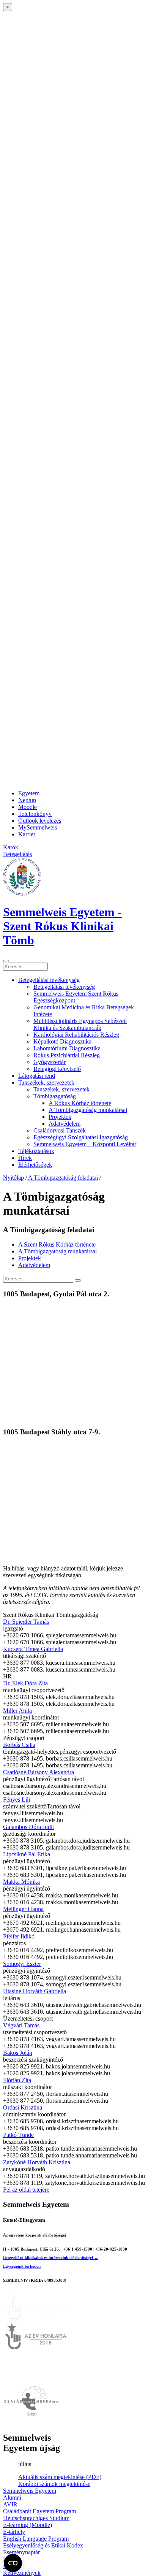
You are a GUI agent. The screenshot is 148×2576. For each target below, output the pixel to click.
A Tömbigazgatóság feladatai (63, 1178)
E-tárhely (14, 2532)
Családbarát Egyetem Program (39, 2511)
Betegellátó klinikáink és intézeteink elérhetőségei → (51, 2257)
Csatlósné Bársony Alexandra (39, 1772)
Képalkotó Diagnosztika (62, 1041)
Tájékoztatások (36, 1151)
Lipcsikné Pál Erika (27, 1854)
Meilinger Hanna (23, 1909)
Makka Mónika (21, 1882)
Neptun (27, 800)
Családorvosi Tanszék (60, 1130)
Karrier (27, 834)
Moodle (28, 807)
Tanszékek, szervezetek (46, 1083)
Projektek (60, 1117)
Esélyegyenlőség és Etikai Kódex (43, 2545)
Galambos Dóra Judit (28, 1827)
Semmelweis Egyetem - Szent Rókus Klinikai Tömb (62, 926)
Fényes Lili (17, 1800)
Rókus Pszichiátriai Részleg (67, 1055)
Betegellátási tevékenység (49, 980)
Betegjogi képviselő (57, 1069)
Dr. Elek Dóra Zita (25, 1683)
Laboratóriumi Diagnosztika (67, 1048)
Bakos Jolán (18, 2053)
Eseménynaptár (21, 2552)
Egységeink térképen (22, 2266)
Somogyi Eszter (22, 1964)
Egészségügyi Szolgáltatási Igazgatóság (81, 1137)
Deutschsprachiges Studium (36, 2518)
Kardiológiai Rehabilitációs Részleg (76, 1035)
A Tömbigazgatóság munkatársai (88, 1110)
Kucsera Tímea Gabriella (33, 1649)
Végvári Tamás (21, 2025)
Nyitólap (13, 1178)
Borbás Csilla (19, 1745)
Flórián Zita (17, 2080)
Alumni (12, 2497)
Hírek (25, 1158)
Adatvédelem (65, 1124)
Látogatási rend (37, 1076)
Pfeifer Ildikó (19, 1936)
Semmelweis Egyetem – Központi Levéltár (85, 1144)
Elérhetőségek (35, 1165)
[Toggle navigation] (6, 961)
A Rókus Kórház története (80, 1103)
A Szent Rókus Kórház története (57, 1244)
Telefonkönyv (35, 814)
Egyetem (29, 793)
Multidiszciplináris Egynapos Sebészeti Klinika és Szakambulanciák (80, 1024)
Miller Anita (17, 1711)
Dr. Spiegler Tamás (26, 1622)
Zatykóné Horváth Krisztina (37, 2162)
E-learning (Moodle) (28, 2525)
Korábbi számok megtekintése (54, 2484)
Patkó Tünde (18, 2135)
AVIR (10, 2504)
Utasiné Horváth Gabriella (35, 1991)
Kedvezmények (22, 2573)
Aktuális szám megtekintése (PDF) (60, 2477)
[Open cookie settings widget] (13, 2563)
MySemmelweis (38, 827)
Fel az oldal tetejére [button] (26, 2190)
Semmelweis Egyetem (30, 2491)
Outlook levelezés (40, 821)
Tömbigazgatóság (55, 1096)
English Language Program (36, 2539)
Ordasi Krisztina (23, 2107)
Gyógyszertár (50, 1062)
